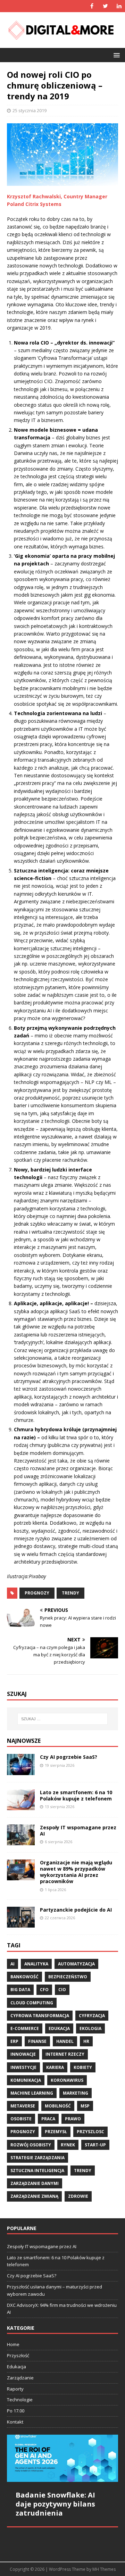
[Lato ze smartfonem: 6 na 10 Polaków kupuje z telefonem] (21, 1806)
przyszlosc (90, 2132)
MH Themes (104, 2569)
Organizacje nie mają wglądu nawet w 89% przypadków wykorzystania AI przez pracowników (76, 1872)
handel (65, 2041)
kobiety (83, 2067)
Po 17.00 (16, 2411)
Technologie (20, 2400)
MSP (85, 2106)
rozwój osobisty (31, 2145)
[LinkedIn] (119, 6)
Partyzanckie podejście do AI (76, 1910)
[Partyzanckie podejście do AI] (21, 1924)
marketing (76, 2093)
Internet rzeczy (65, 2054)
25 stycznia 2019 (30, 110)
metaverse (23, 2106)
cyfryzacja (92, 2016)
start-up (95, 2145)
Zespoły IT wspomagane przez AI (78, 1830)
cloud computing (32, 2003)
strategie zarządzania (37, 2158)
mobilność (58, 2106)
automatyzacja (76, 1964)
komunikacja (26, 2080)
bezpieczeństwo (68, 1977)
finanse (37, 2041)
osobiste (21, 2119)
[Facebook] (92, 6)
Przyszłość (18, 2355)
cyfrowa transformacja (40, 2016)
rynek (68, 2145)
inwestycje (23, 2067)
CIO (62, 1990)
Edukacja (16, 2367)
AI (12, 1964)
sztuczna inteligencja (37, 2171)
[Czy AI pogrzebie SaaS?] (21, 1771)
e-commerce (25, 2028)
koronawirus (67, 2080)
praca (48, 2119)
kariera (55, 2067)
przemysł (56, 2132)
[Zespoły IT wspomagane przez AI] (21, 1841)
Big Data (20, 1990)
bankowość (24, 1977)
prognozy (37, 1593)
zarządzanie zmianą (34, 2196)
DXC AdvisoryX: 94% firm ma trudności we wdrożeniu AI (62, 2309)
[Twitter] (105, 6)
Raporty (15, 2389)
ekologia (90, 2028)
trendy (70, 1593)
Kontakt (15, 2422)
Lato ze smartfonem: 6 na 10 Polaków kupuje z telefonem (76, 1795)
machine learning (32, 2093)
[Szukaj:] (62, 1719)
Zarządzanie (20, 2378)
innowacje (23, 2054)
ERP (14, 2041)
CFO (44, 1990)
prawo (73, 2119)
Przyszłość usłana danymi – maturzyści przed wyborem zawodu (55, 2290)
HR (86, 2041)
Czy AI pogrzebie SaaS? (69, 1757)
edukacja (59, 2028)
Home (13, 2344)
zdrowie (78, 2196)
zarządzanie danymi (35, 2183)
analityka (36, 1964)
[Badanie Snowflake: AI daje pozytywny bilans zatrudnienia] (62, 2458)
